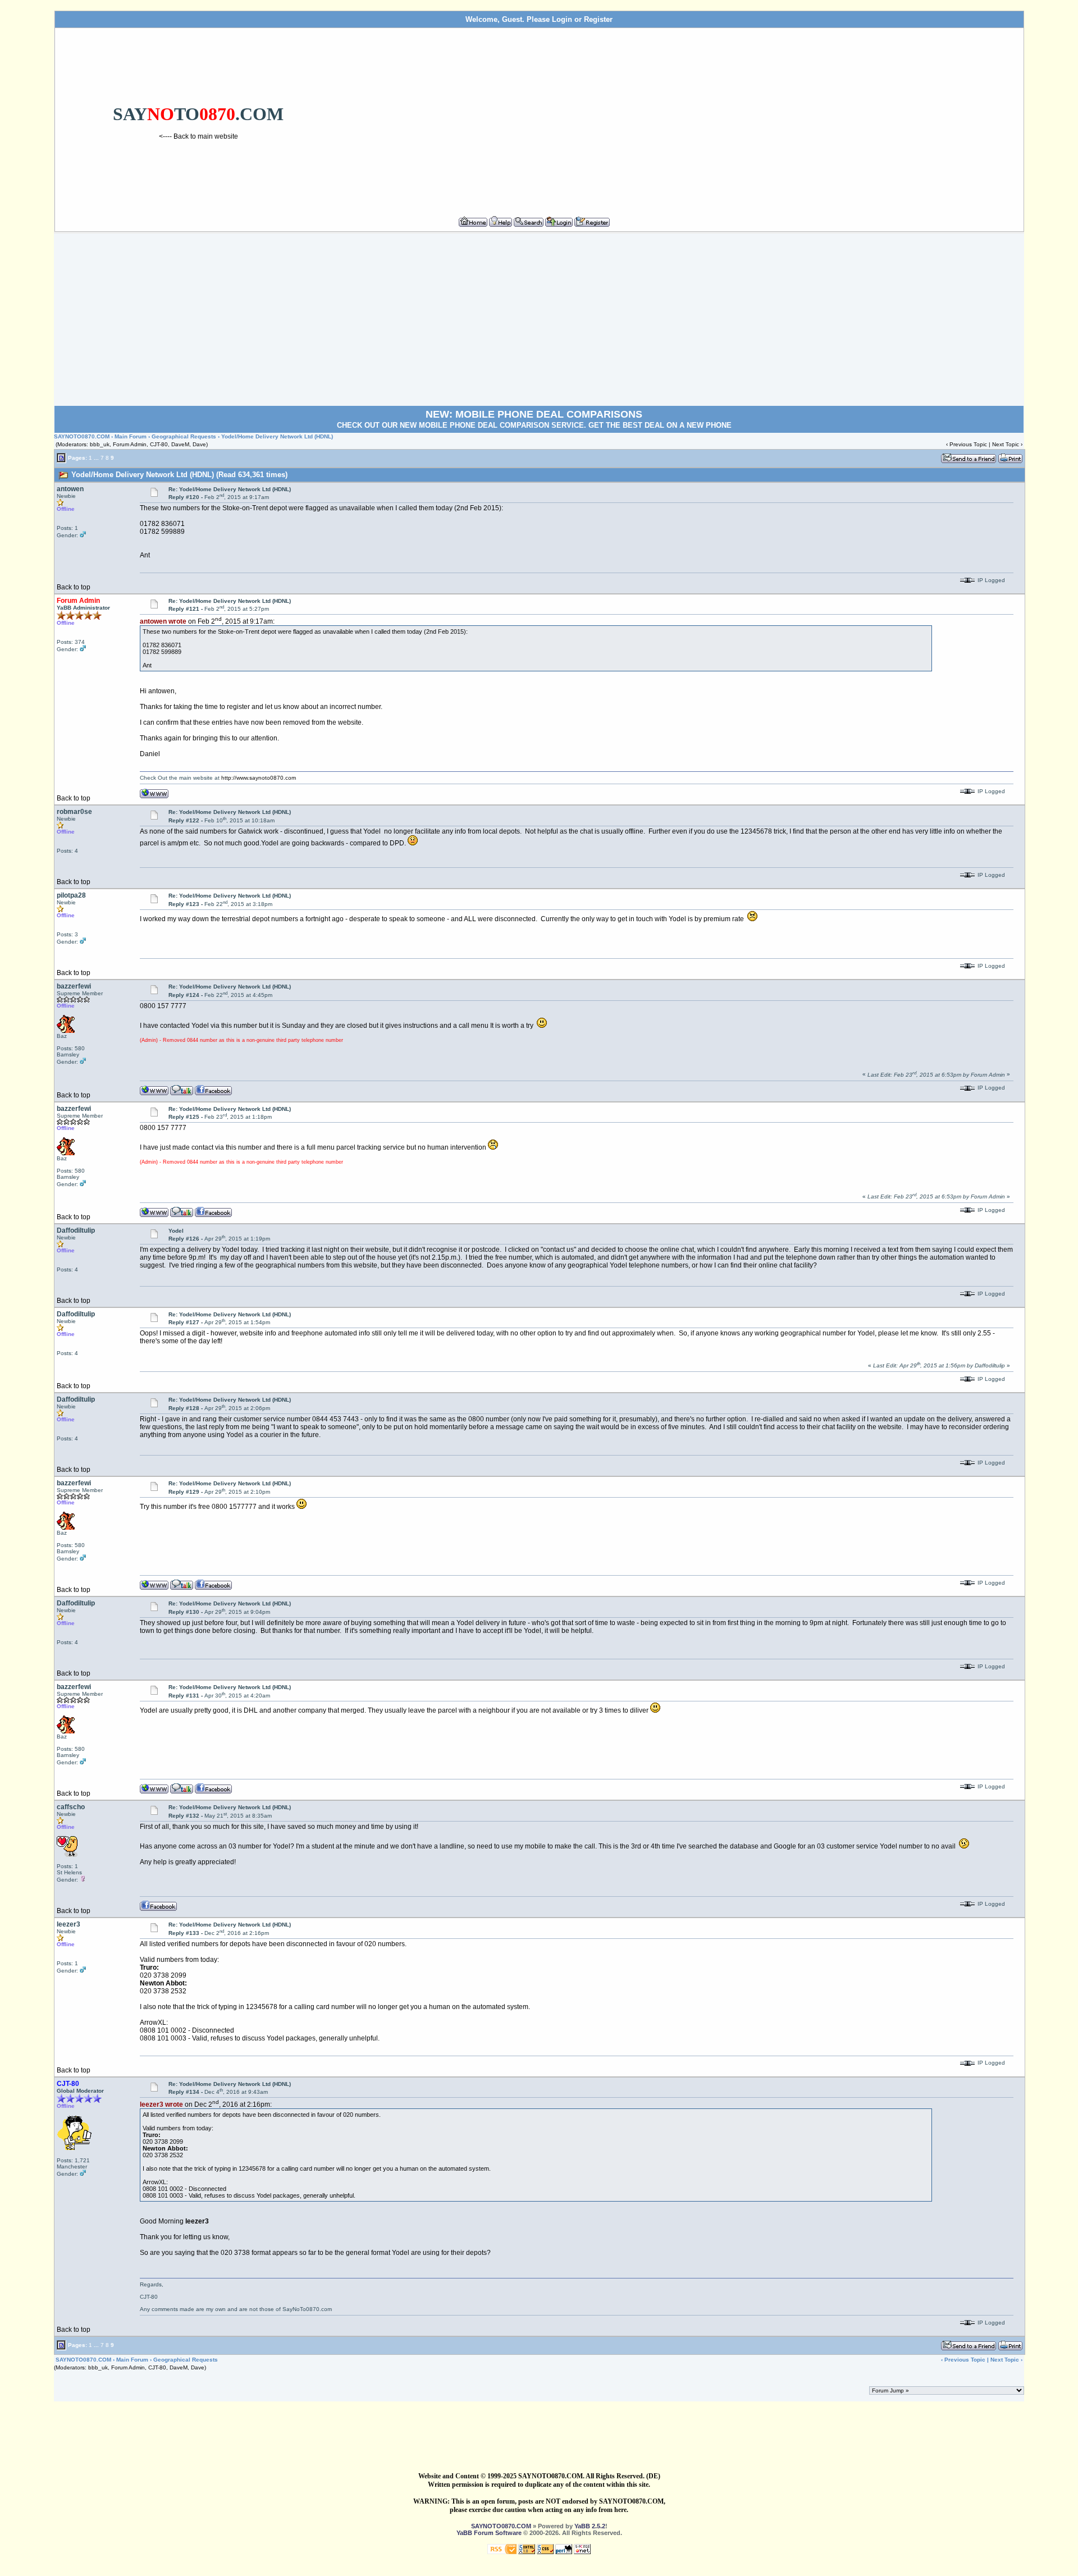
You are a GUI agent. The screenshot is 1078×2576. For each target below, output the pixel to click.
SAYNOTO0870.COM (82, 436)
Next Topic (1006, 444)
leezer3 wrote (161, 2104)
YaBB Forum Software (489, 2533)
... (96, 457)
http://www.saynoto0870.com (259, 778)
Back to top (74, 587)
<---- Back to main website (198, 136)
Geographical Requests (184, 436)
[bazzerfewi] (182, 1090)
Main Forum (131, 436)
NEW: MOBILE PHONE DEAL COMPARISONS (534, 414)
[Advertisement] (681, 117)
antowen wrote (163, 621)
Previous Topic (968, 444)
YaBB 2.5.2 (590, 2526)
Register (598, 19)
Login (562, 19)
